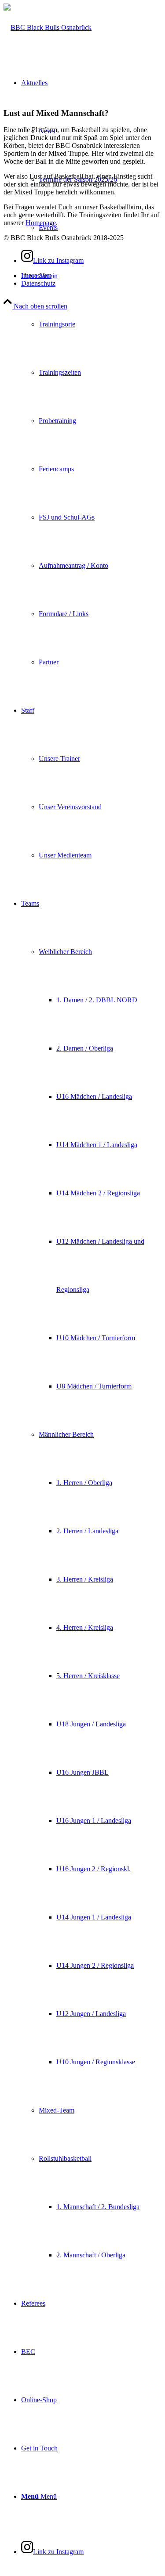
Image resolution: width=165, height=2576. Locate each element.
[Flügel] (48, 27)
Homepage (41, 223)
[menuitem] (91, 469)
